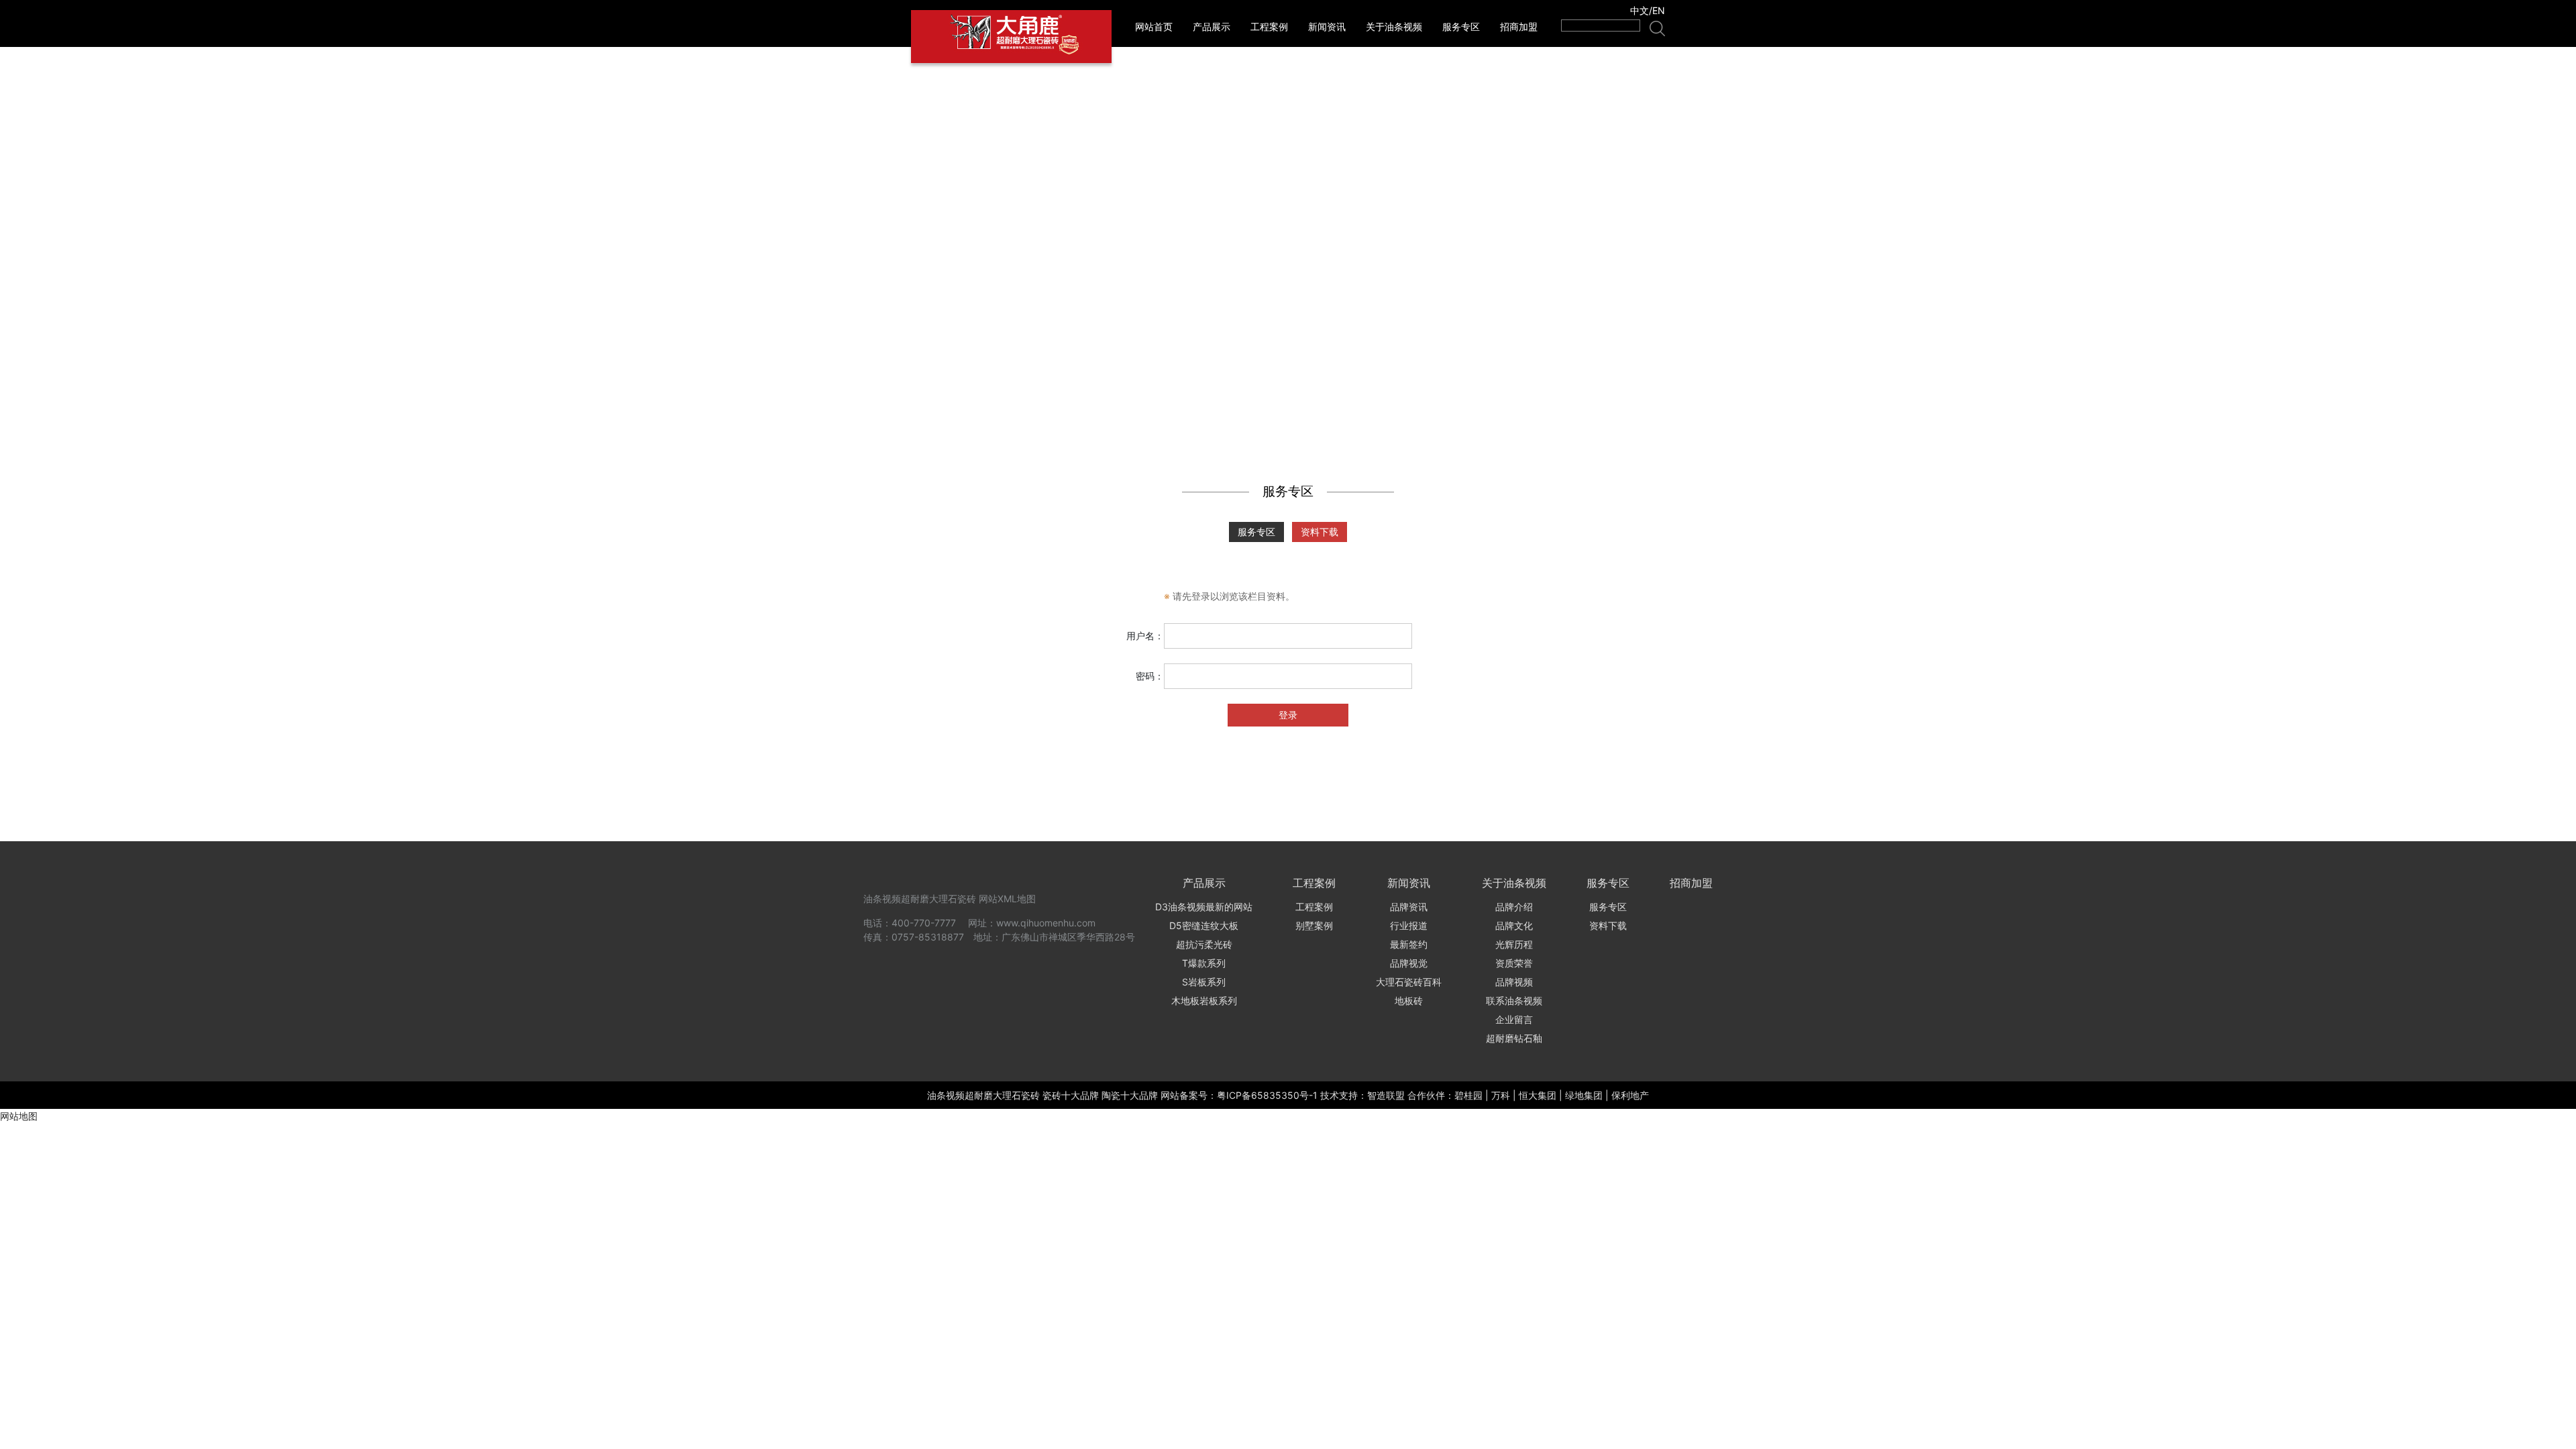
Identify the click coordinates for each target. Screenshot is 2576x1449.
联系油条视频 (1514, 1001)
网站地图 (19, 1116)
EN (1659, 10)
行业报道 (1409, 925)
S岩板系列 (1204, 982)
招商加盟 (1519, 26)
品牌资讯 (1409, 907)
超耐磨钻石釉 (1514, 1038)
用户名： (1145, 636)
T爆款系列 (1204, 963)
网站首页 (1154, 26)
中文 (1640, 10)
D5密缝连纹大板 (1204, 925)
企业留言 (1514, 1019)
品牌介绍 (1514, 907)
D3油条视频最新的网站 (1204, 907)
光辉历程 (1514, 944)
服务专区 (1461, 26)
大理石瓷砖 (953, 899)
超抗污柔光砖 (1204, 944)
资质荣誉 (1514, 963)
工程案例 (1269, 26)
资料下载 (1320, 532)
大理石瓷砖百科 (1409, 982)
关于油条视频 (1394, 26)
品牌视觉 (1409, 963)
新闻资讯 (1327, 26)
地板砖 (1409, 1001)
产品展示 (1212, 26)
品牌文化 (1514, 925)
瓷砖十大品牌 (1071, 1095)
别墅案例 (1314, 925)
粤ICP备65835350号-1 (1267, 1095)
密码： (1150, 676)
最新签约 (1409, 944)
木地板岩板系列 (1204, 1001)
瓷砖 (1030, 1095)
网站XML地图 (1007, 899)
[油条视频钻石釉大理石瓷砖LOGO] (1011, 37)
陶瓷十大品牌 (1130, 1095)
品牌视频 (1514, 982)
